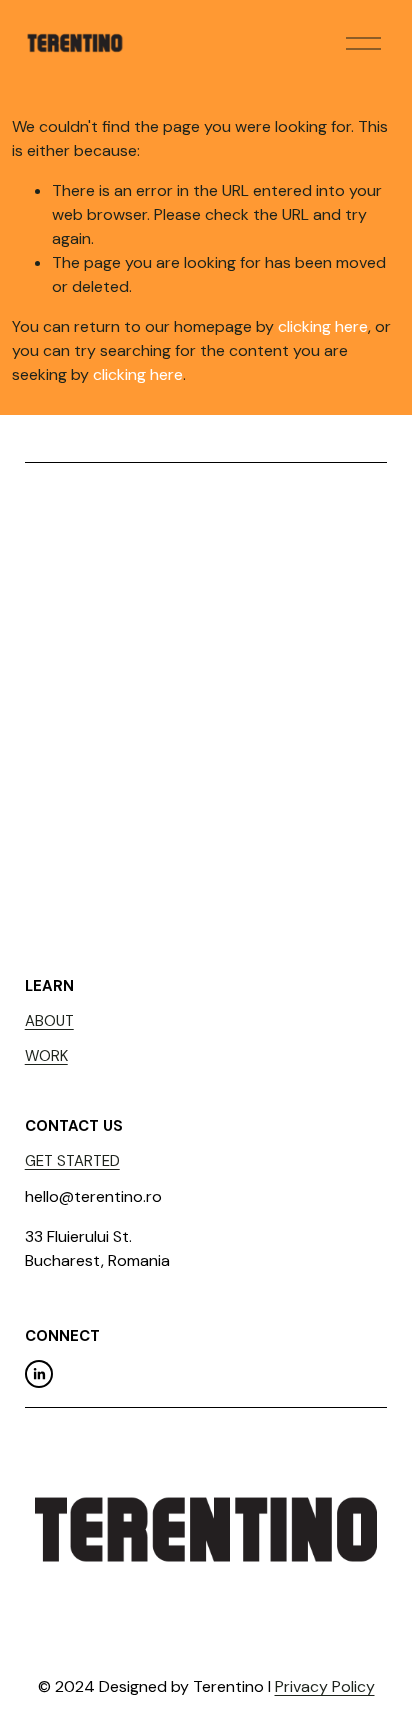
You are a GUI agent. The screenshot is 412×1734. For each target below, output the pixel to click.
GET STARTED (72, 1161)
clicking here (323, 326)
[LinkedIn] (39, 1374)
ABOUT (49, 1021)
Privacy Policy (325, 1686)
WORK (46, 1056)
